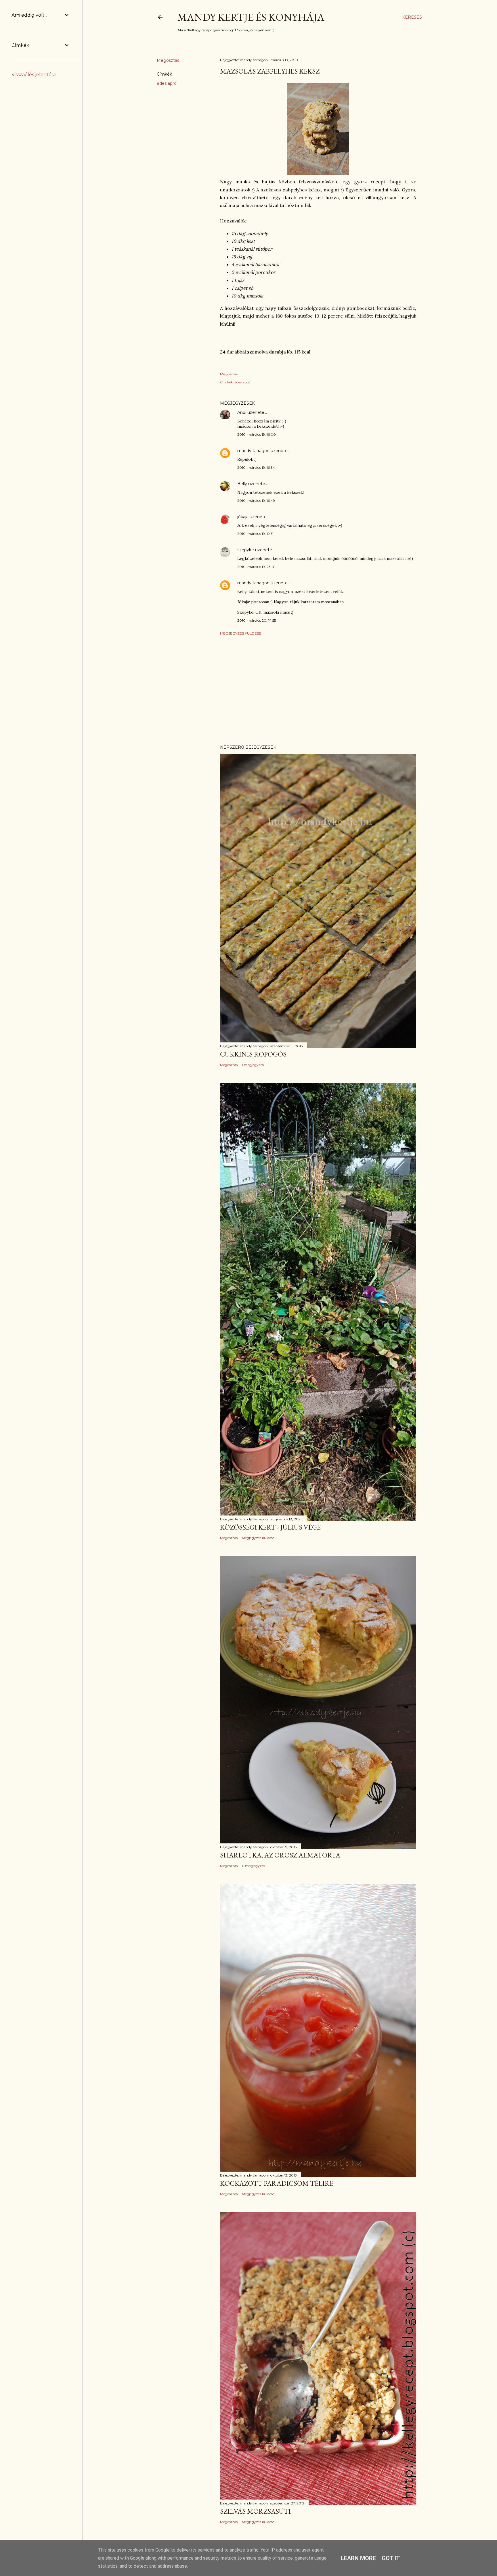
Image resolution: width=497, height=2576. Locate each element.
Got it (391, 2558)
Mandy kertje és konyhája (251, 17)
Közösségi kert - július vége (270, 1527)
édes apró (167, 83)
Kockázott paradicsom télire (277, 2183)
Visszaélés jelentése (34, 75)
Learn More (358, 2558)
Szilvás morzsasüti (255, 2511)
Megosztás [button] (168, 60)
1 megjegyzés (253, 1065)
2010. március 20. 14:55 (257, 620)
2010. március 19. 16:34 (256, 467)
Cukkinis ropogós (253, 1054)
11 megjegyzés (253, 1866)
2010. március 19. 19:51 (255, 534)
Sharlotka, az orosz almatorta (280, 1855)
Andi (242, 412)
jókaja (243, 517)
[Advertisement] (318, 690)
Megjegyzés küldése (241, 633)
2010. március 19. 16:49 (256, 501)
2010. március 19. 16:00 (257, 434)
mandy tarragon (253, 451)
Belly (242, 484)
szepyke (246, 550)
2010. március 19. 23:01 (256, 567)
